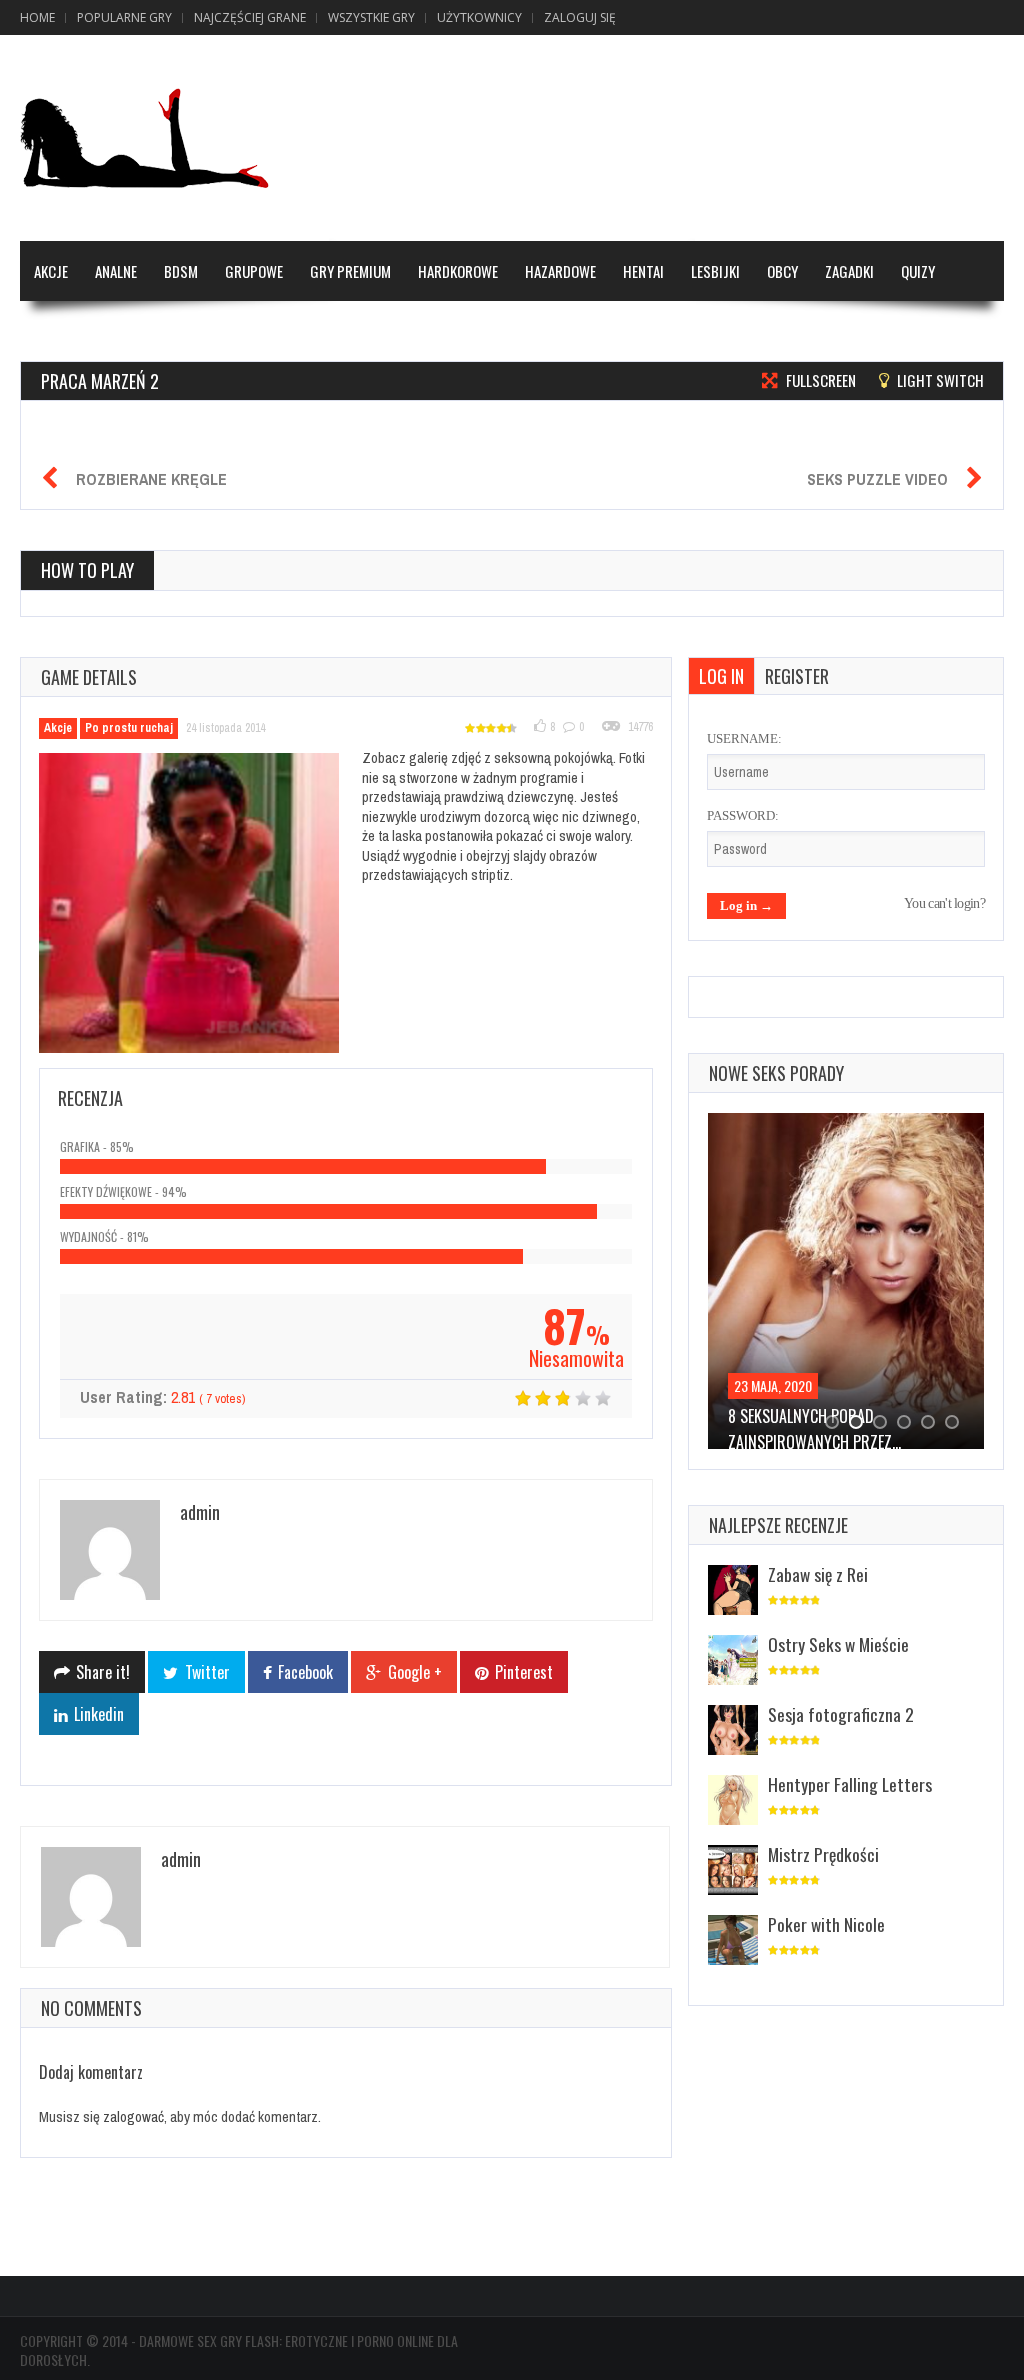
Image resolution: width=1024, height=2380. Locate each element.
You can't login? (944, 903)
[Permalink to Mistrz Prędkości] (733, 1871)
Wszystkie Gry (371, 17)
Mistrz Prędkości (823, 1854)
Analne (116, 271)
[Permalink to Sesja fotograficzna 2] (733, 1731)
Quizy (918, 271)
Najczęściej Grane (250, 17)
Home (37, 17)
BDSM (181, 271)
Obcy (782, 271)
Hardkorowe (458, 271)
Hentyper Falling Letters (850, 1784)
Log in (721, 676)
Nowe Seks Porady (776, 1073)
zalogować (133, 2116)
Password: (743, 815)
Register (797, 676)
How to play (87, 570)
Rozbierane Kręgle (151, 479)
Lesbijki (715, 271)
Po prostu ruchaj (129, 728)
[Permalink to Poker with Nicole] (733, 1941)
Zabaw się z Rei (818, 1574)
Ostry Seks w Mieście (838, 1644)
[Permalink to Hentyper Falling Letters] (733, 1801)
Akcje (51, 271)
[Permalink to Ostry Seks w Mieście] (733, 1661)
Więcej (54, 331)
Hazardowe (560, 271)
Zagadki (849, 271)
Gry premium (350, 271)
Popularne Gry (124, 17)
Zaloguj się (580, 17)
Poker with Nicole (826, 1924)
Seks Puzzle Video (877, 479)
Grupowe (254, 271)
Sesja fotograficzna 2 (841, 1714)
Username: (744, 738)
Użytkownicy (479, 17)
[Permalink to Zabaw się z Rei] (733, 1591)
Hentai (643, 271)
